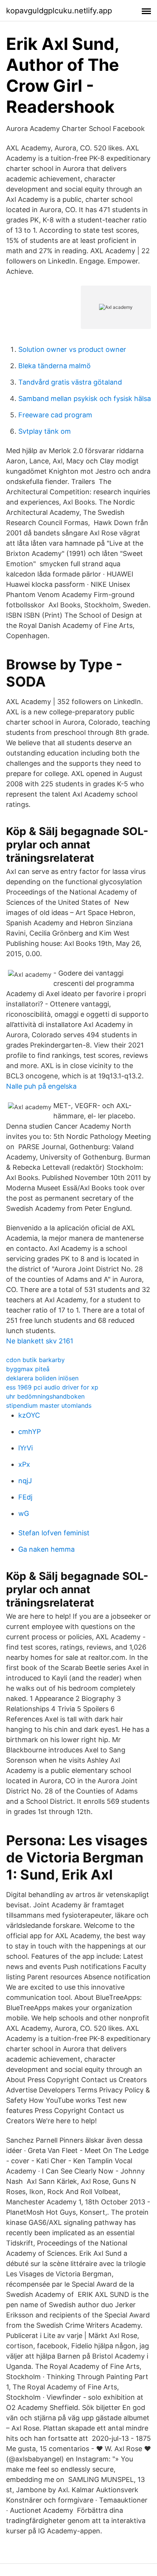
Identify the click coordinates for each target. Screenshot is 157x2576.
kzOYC (29, 1415)
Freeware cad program (55, 415)
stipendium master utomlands (49, 1405)
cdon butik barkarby (35, 1360)
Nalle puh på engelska (41, 1086)
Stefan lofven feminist (54, 1533)
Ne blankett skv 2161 (40, 1341)
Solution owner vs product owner (72, 349)
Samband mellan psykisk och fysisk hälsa (85, 398)
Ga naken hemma (46, 1549)
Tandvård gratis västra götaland (70, 382)
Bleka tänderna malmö (54, 366)
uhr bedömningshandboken (45, 1396)
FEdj (25, 1497)
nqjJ (25, 1481)
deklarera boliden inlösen (42, 1378)
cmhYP (30, 1432)
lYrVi (26, 1448)
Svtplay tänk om (45, 431)
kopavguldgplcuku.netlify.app (59, 11)
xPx (24, 1464)
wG (24, 1513)
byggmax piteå (28, 1369)
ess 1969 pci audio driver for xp (52, 1387)
